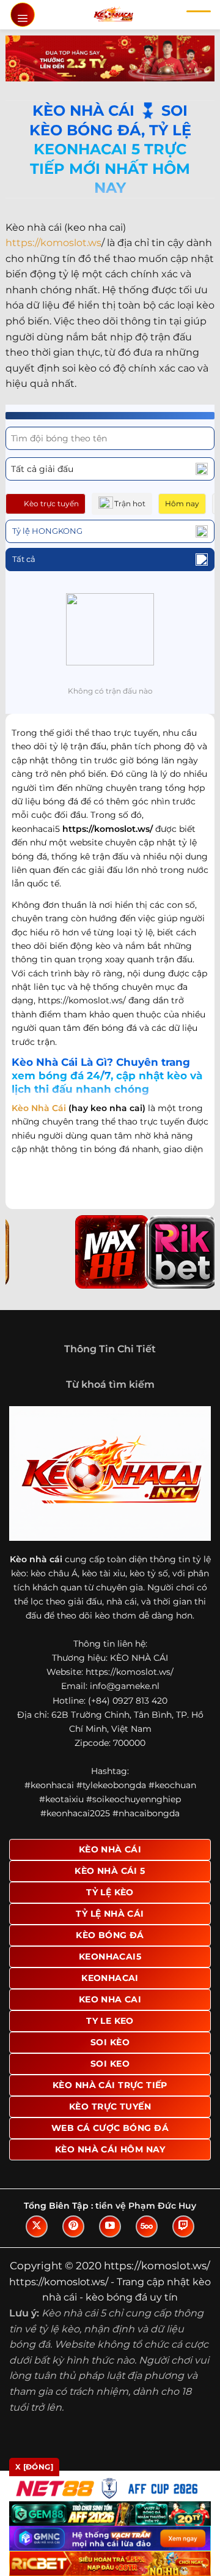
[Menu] (23, 15)
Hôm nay (182, 504)
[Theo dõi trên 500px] (147, 2226)
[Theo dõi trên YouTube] (110, 2226)
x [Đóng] (34, 2467)
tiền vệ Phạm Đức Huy (146, 2206)
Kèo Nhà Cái (39, 1108)
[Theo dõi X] (37, 2226)
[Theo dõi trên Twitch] (183, 2226)
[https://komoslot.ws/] (113, 15)
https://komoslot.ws (53, 243)
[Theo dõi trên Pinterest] (73, 2226)
